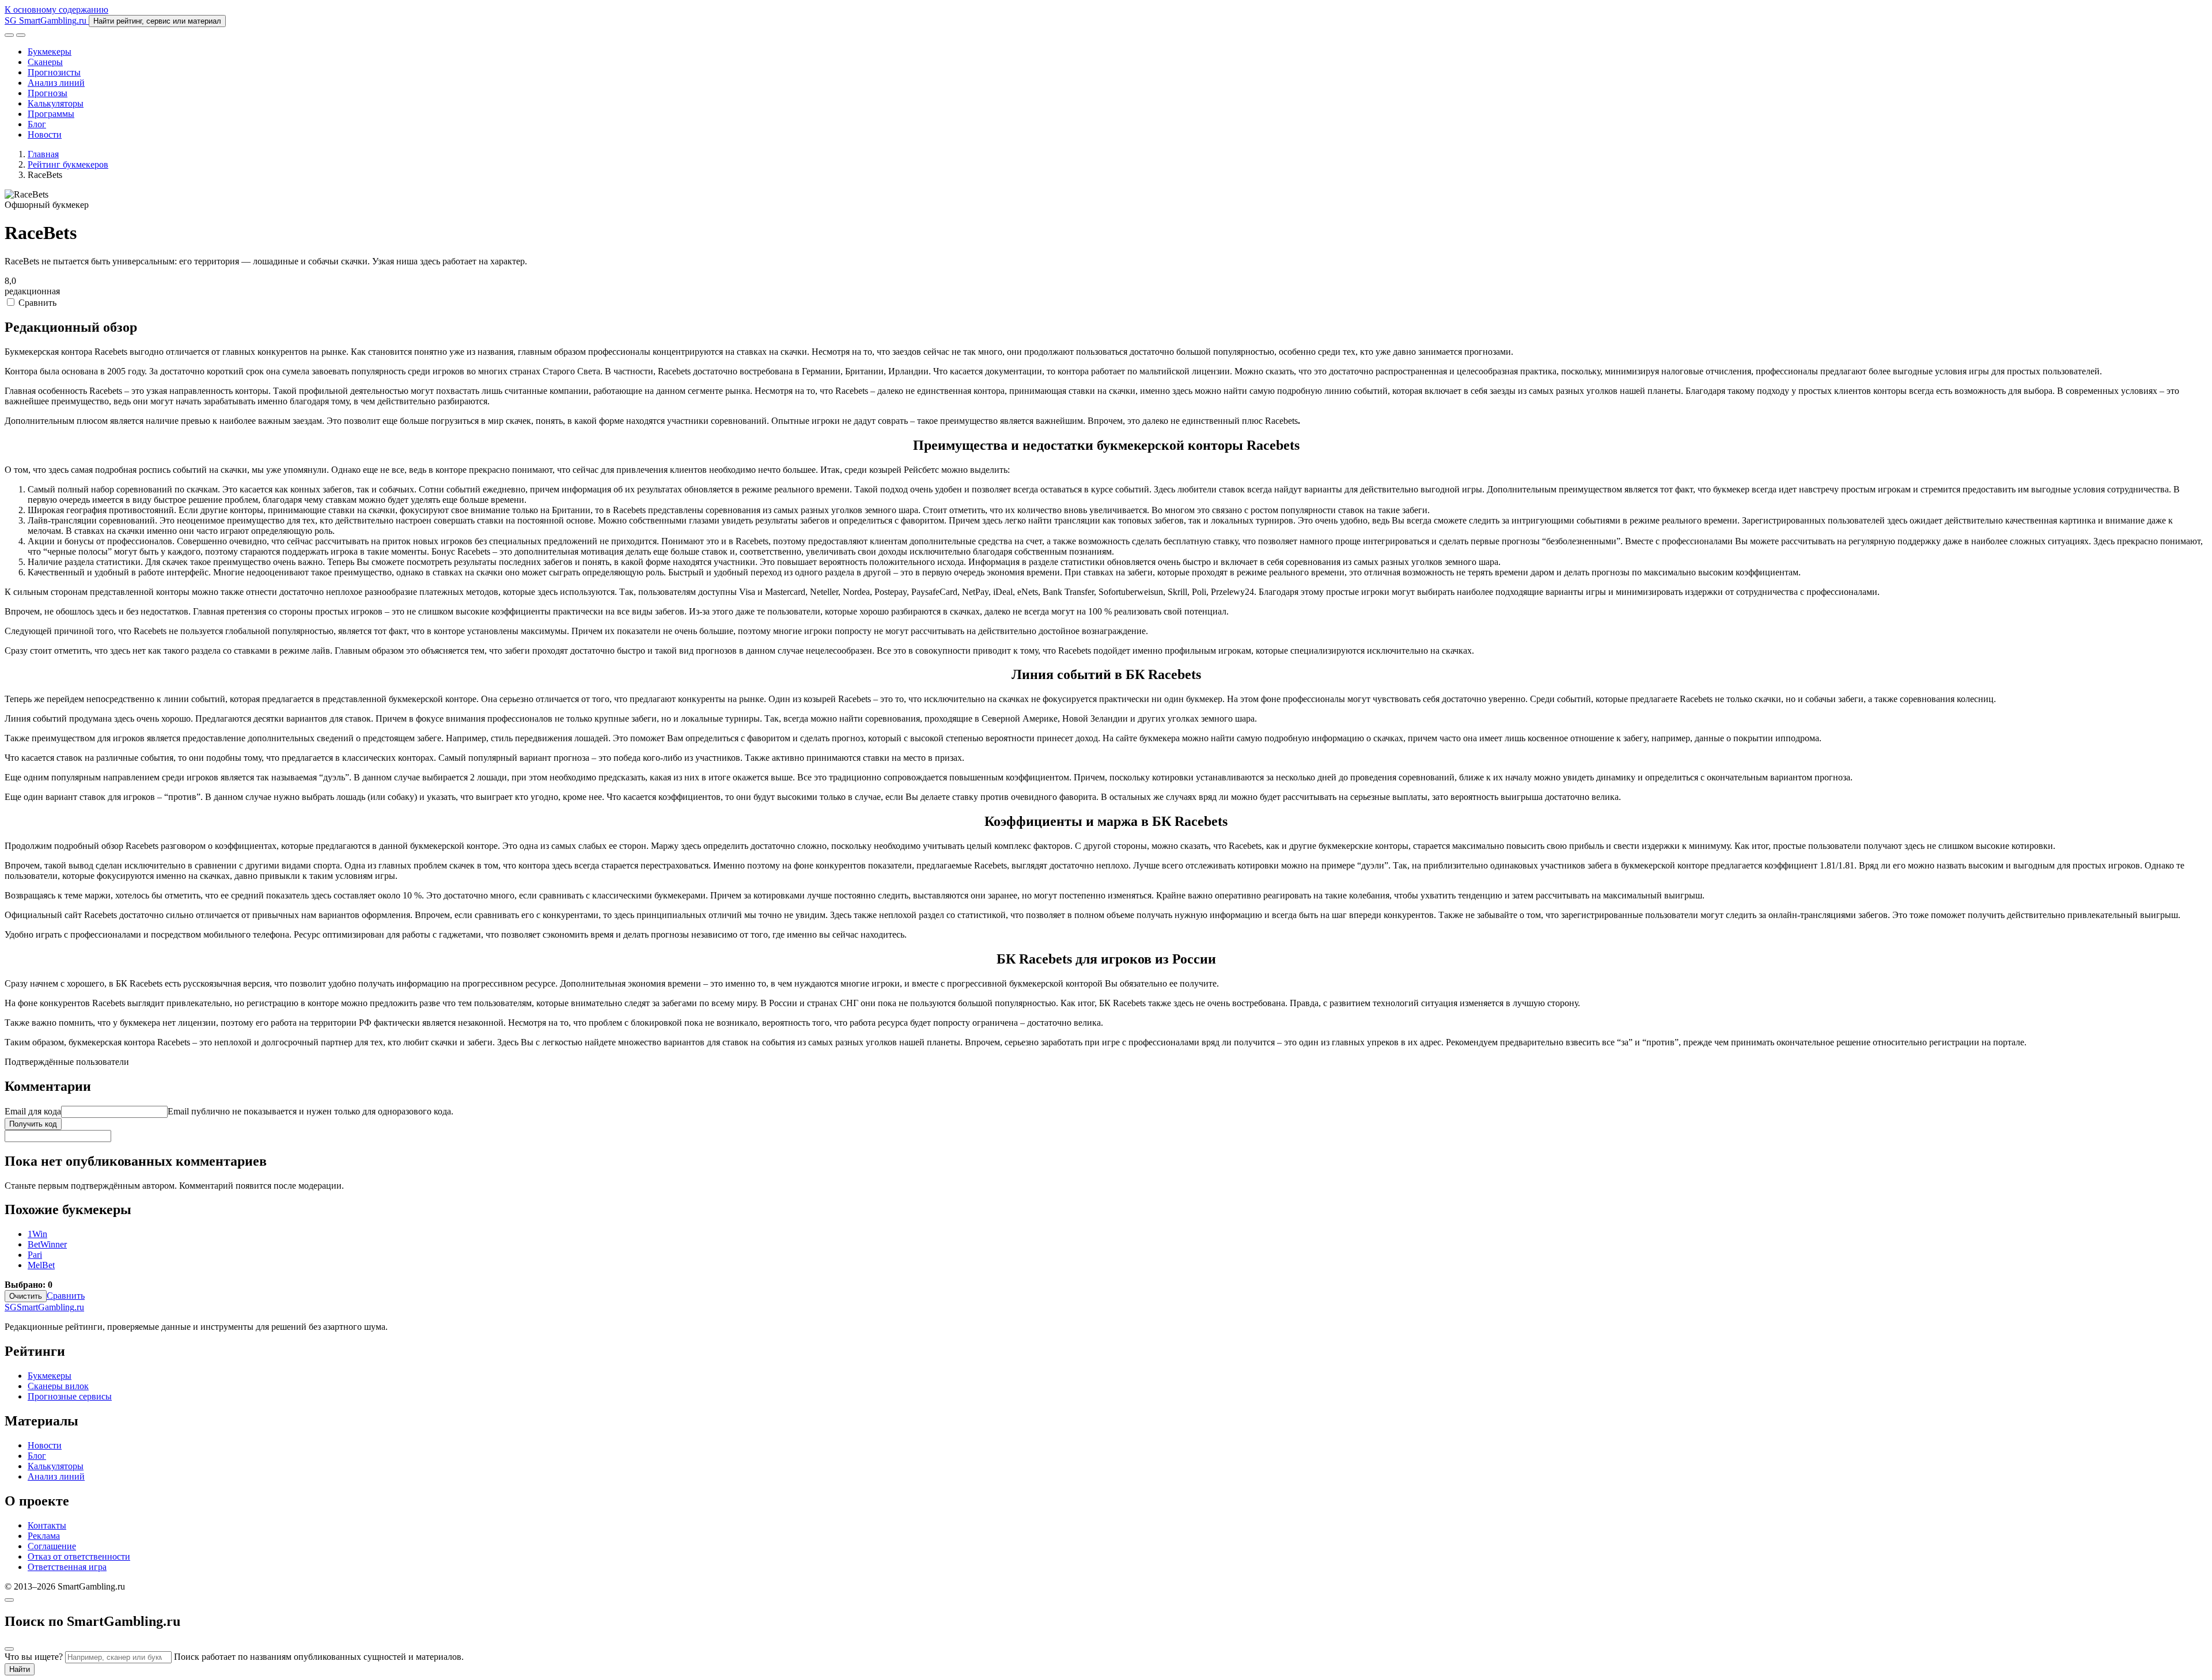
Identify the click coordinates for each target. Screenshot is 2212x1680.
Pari (35, 1255)
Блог (37, 124)
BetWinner (47, 1244)
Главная (43, 154)
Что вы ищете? (34, 1657)
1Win (37, 1234)
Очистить (26, 1296)
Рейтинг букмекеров (68, 164)
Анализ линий (56, 83)
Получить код (33, 1124)
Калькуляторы (56, 103)
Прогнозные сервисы (70, 1396)
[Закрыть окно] (9, 1600)
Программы (51, 114)
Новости (45, 134)
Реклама (44, 1536)
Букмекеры (50, 52)
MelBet (41, 1265)
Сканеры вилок (58, 1386)
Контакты (47, 1525)
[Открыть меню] (21, 35)
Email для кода (33, 1111)
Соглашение (52, 1546)
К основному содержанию (56, 10)
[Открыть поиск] (9, 35)
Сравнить (36, 303)
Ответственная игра (67, 1567)
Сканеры (45, 62)
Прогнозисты (54, 72)
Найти (20, 1669)
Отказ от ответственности (79, 1556)
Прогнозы (48, 93)
